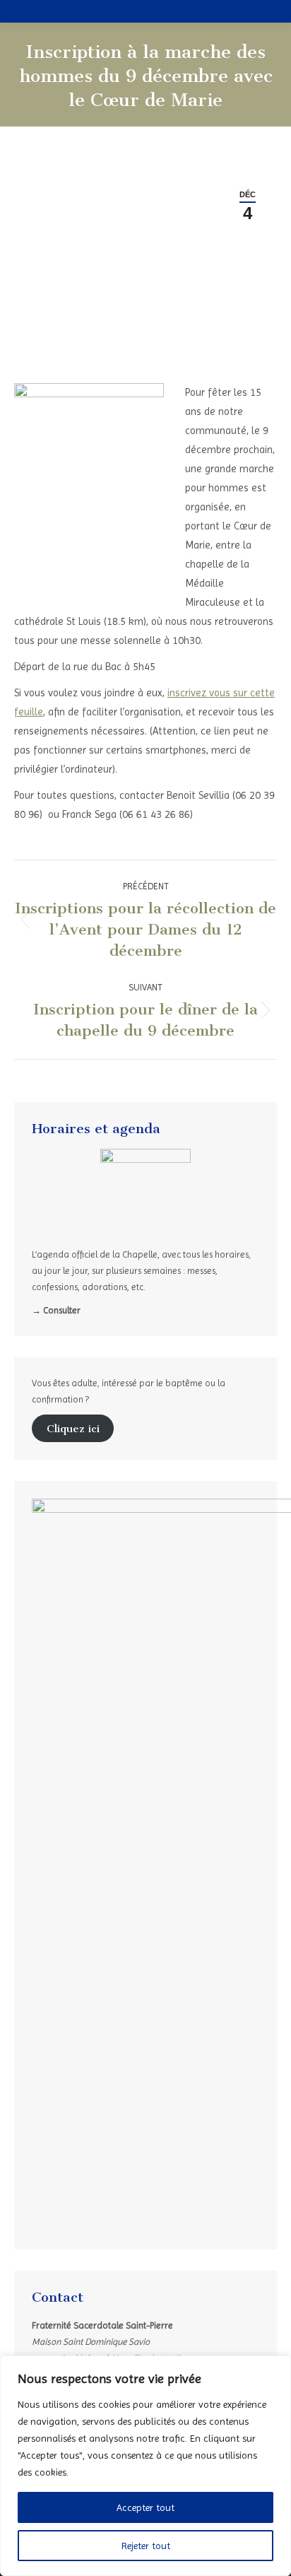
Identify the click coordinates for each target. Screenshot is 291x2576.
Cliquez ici (73, 1429)
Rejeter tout (146, 2546)
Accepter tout (145, 2507)
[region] (145, 2466)
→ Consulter (56, 1310)
